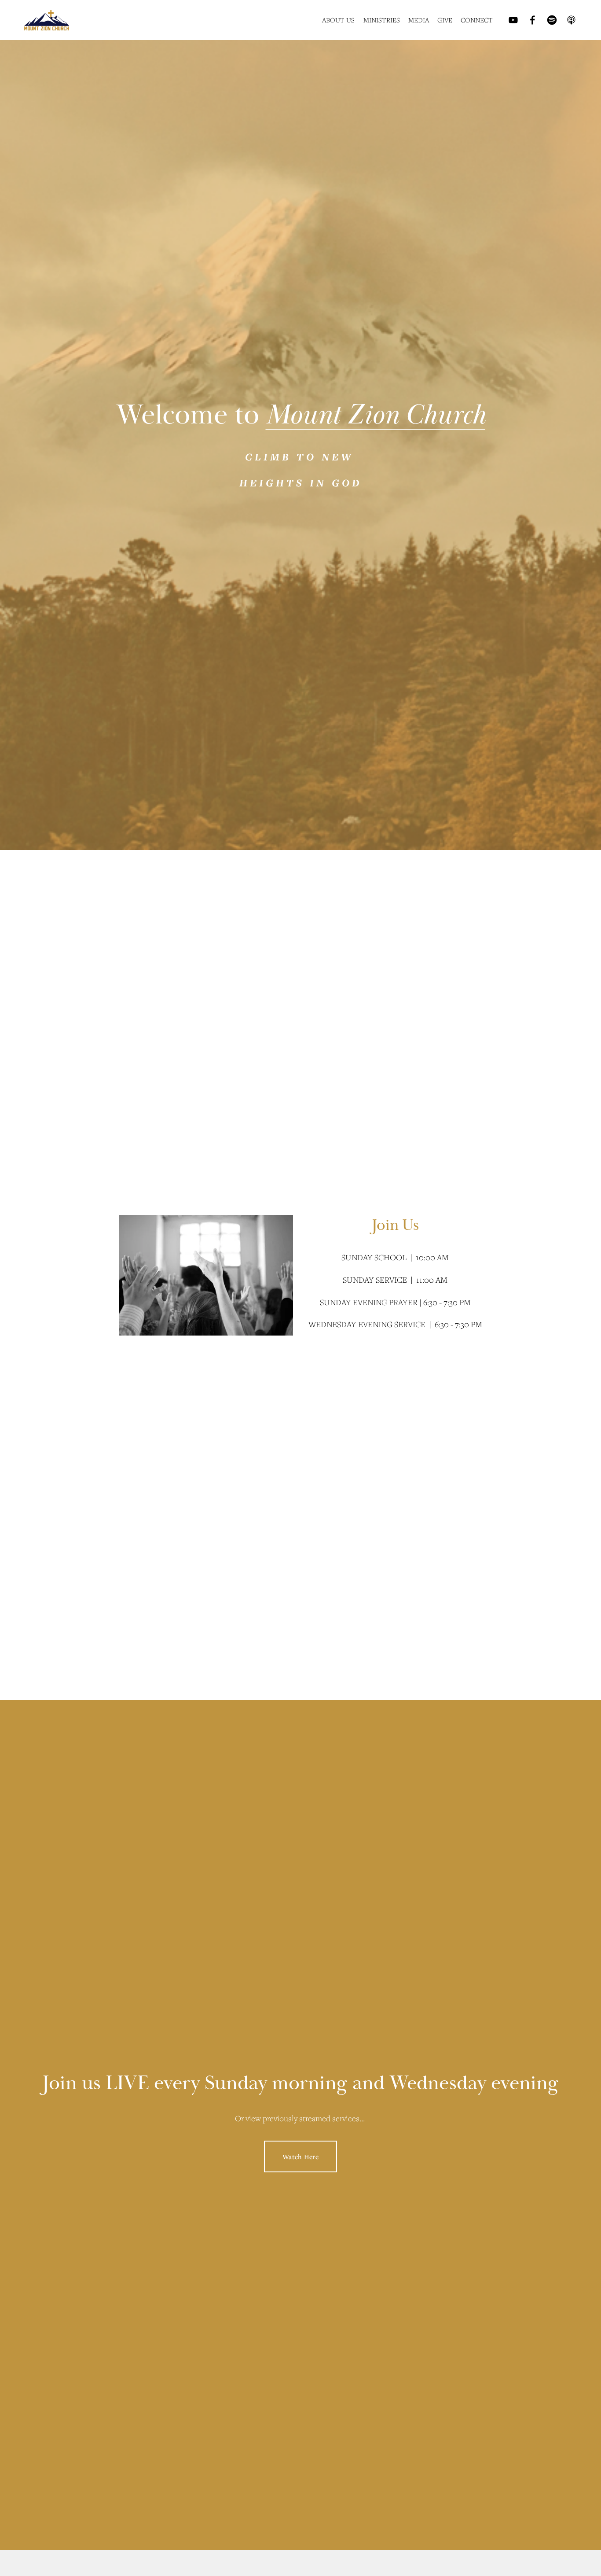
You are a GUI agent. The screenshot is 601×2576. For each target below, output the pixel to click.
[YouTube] (513, 20)
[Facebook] (533, 20)
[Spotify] (552, 20)
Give (445, 20)
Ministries (382, 20)
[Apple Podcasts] (571, 20)
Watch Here (300, 2156)
